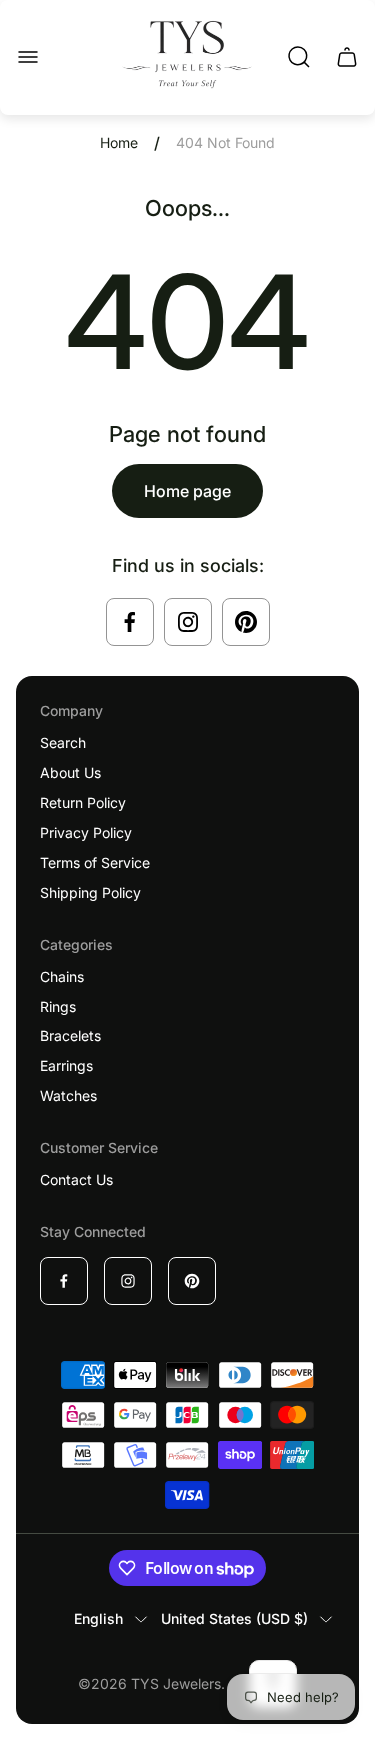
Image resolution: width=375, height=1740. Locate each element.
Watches (68, 1095)
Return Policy (83, 802)
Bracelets (70, 1035)
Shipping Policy (90, 892)
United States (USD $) (234, 1618)
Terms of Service (95, 862)
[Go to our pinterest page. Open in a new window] (246, 622)
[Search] (299, 57)
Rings (58, 1006)
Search (63, 742)
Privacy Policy (86, 832)
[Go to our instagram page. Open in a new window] (188, 622)
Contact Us (76, 1179)
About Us (70, 772)
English (98, 1618)
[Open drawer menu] (28, 57)
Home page (187, 491)
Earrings (66, 1065)
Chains (62, 976)
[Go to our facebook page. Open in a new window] (130, 622)
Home (119, 142)
